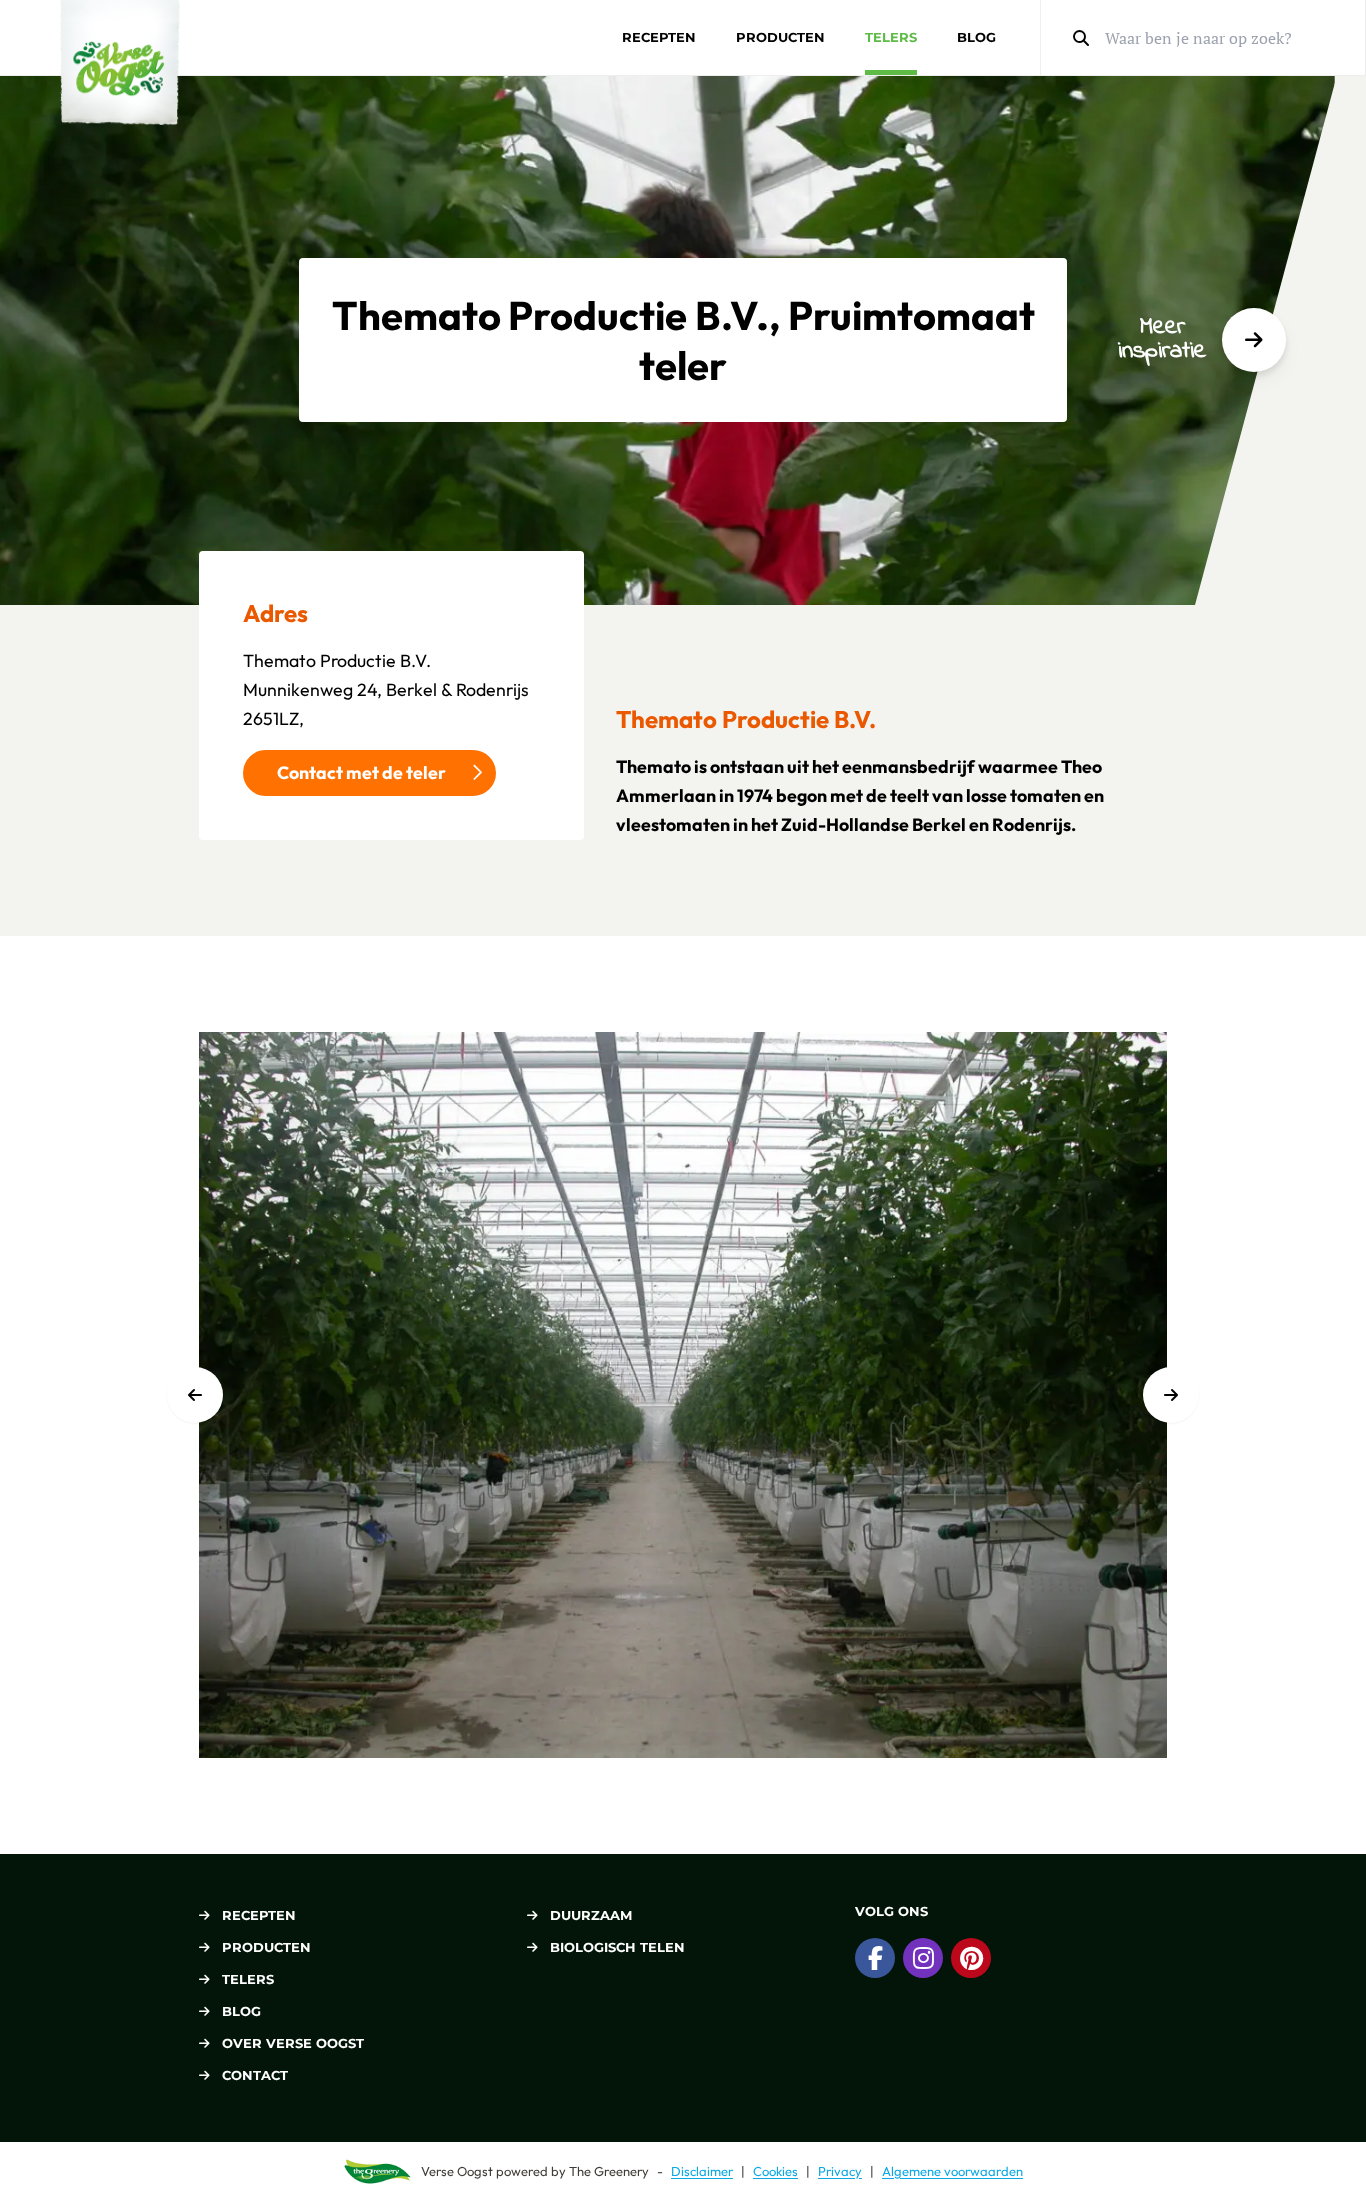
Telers (891, 37)
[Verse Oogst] (120, 62)
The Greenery (609, 2171)
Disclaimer (702, 2171)
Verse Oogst (457, 2171)
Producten (780, 37)
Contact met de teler (361, 772)
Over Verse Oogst (293, 2043)
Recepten (659, 37)
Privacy (840, 2171)
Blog (976, 37)
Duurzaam (591, 1915)
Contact (255, 2075)
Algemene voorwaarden (952, 2171)
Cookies (775, 2171)
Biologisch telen (617, 1947)
